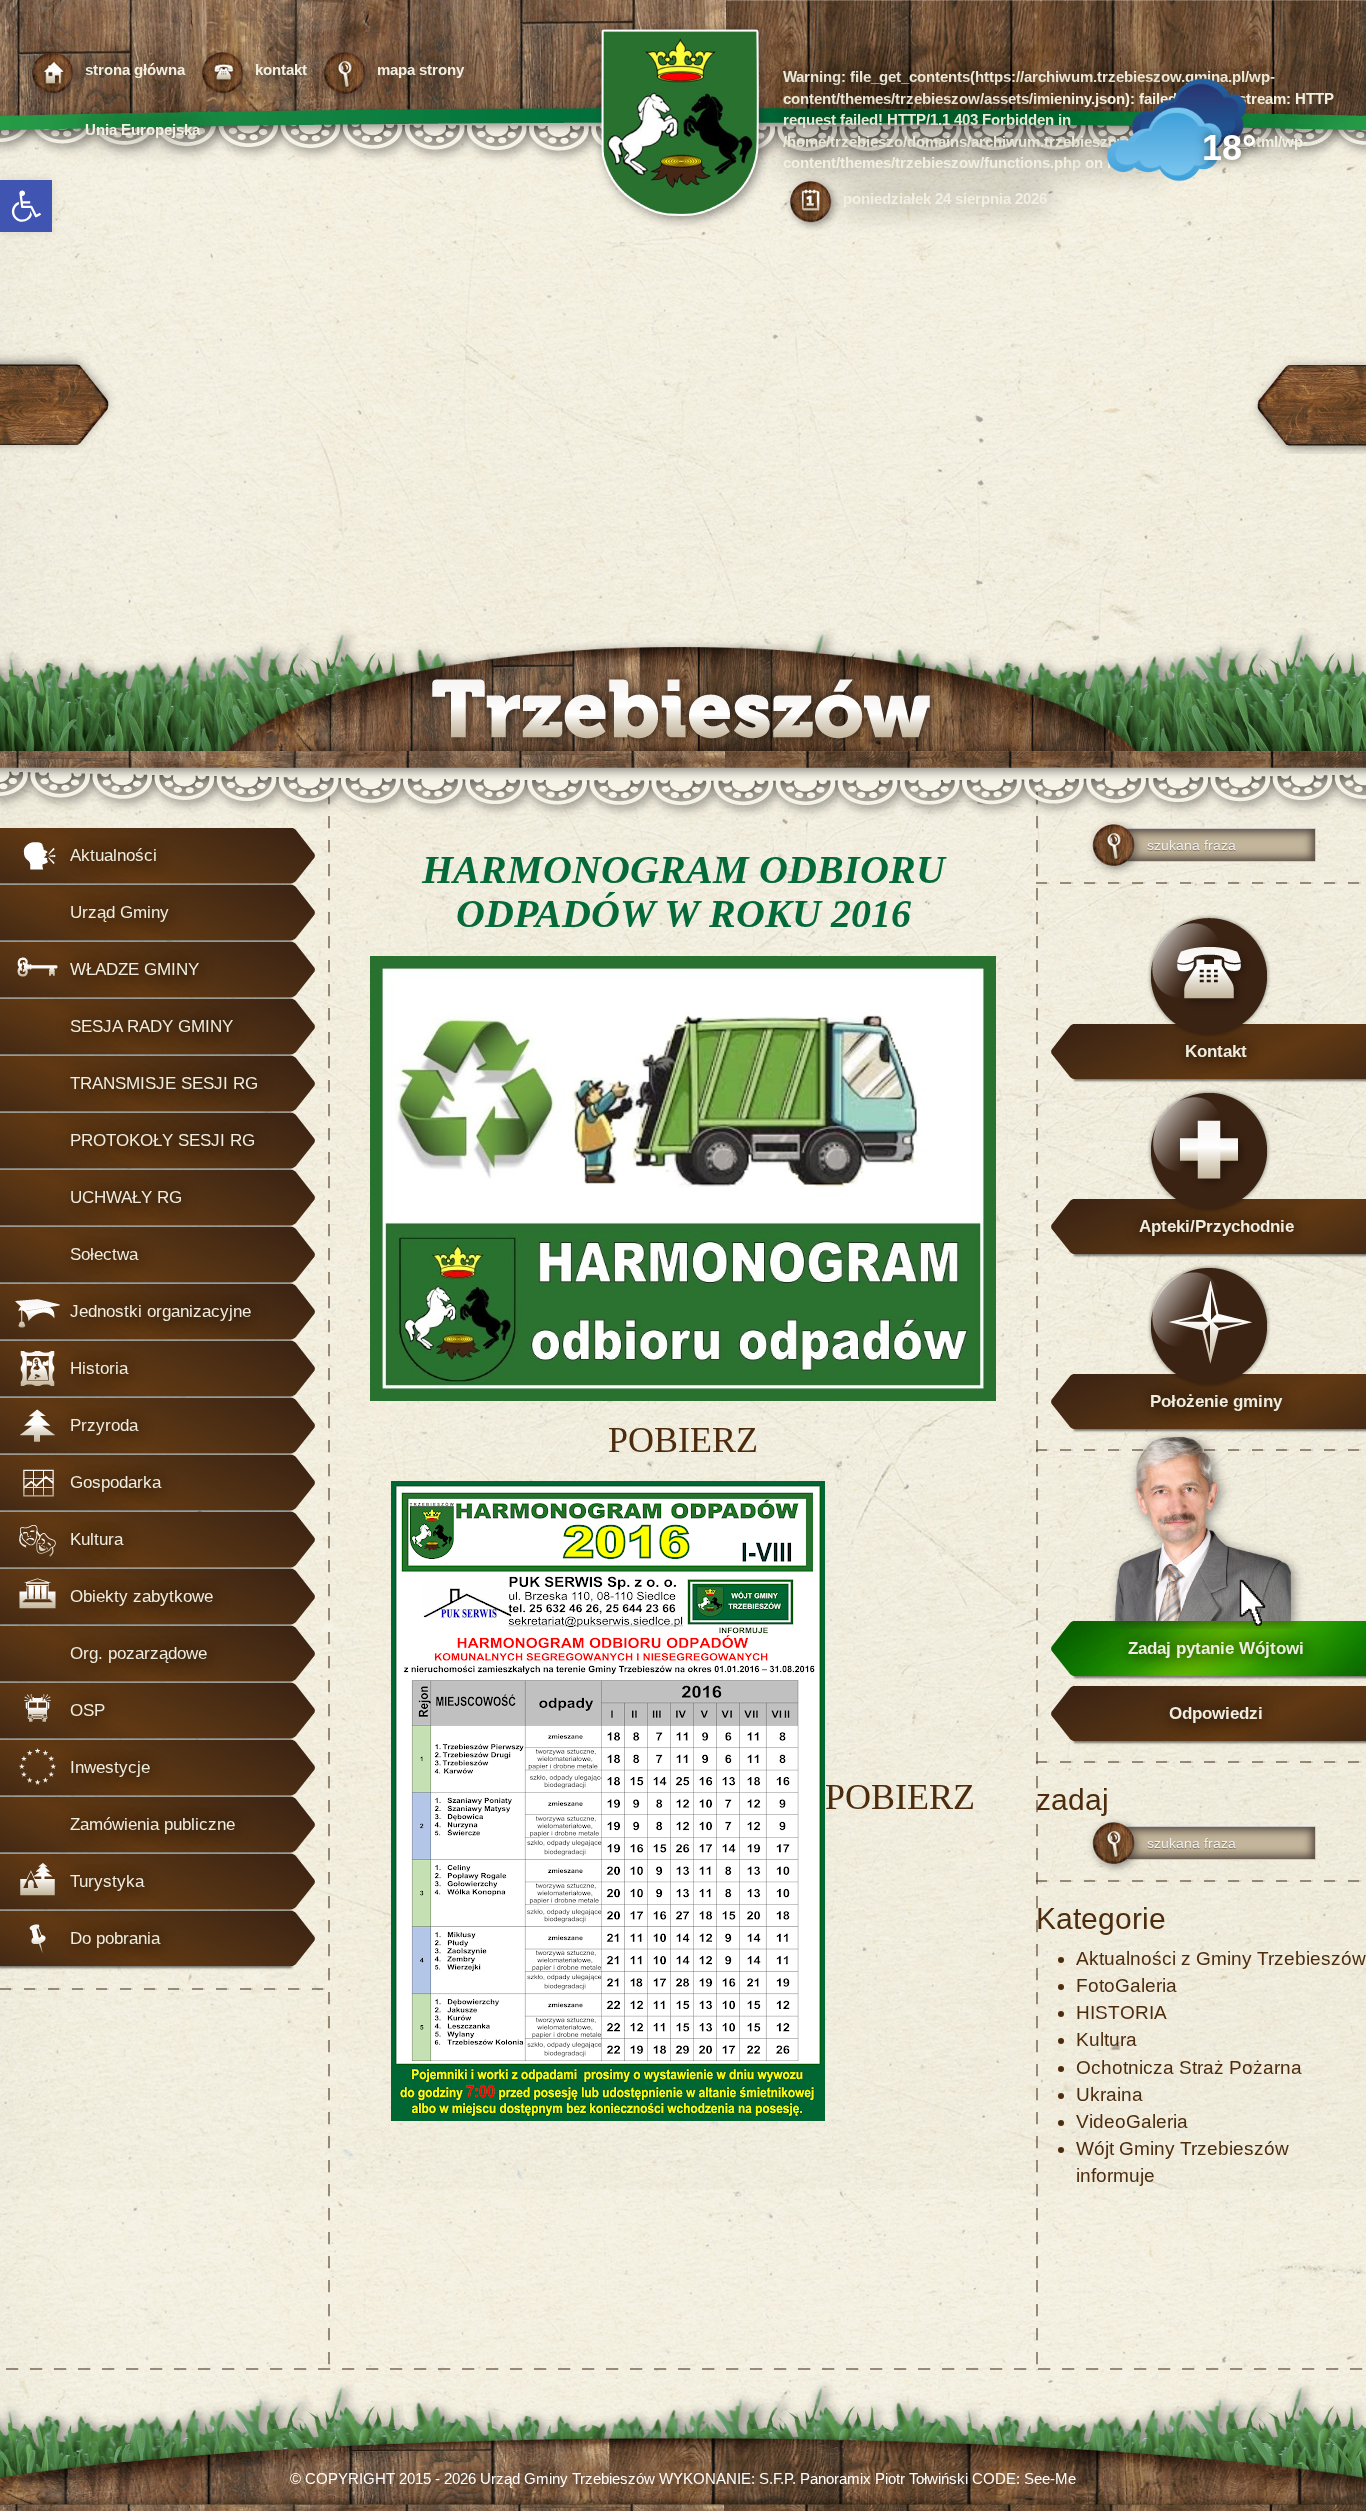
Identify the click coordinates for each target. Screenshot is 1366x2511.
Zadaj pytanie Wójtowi (1216, 1648)
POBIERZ (683, 1440)
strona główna (135, 69)
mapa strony (420, 69)
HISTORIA (1121, 2012)
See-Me (1050, 2478)
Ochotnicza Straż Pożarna (1189, 2067)
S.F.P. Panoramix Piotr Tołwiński (863, 2478)
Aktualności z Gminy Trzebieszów (1221, 1958)
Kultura (1106, 2039)
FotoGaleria (1126, 1985)
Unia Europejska (142, 129)
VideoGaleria (1132, 2121)
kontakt (281, 69)
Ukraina (1109, 2094)
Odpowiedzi (1216, 1713)
